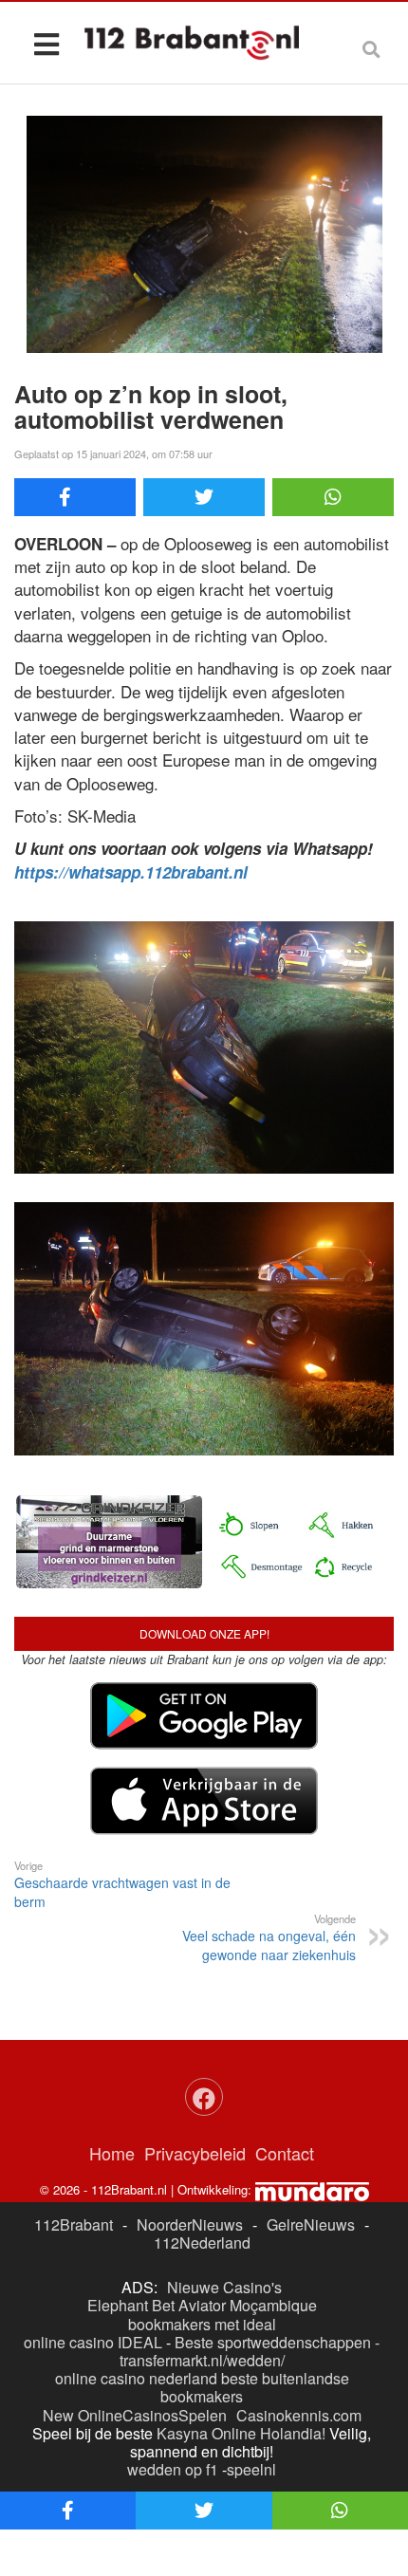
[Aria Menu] (46, 43)
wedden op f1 (173, 2469)
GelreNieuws (311, 2224)
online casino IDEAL (93, 2342)
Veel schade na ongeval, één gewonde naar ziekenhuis (269, 1937)
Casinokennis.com (299, 2415)
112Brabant (74, 2224)
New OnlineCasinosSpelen (135, 2415)
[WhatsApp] (333, 497)
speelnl (251, 2469)
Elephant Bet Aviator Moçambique (202, 2305)
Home (112, 2153)
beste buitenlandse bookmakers (255, 2387)
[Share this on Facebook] (75, 497)
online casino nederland (136, 2378)
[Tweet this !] (204, 497)
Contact (285, 2153)
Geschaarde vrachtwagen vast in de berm (122, 1884)
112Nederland (202, 2242)
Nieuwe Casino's (224, 2287)
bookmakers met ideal (202, 2324)
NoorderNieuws (190, 2224)
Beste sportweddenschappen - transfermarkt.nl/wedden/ (250, 2351)
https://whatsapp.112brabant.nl (131, 872)
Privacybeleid (195, 2153)
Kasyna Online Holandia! (241, 2433)
